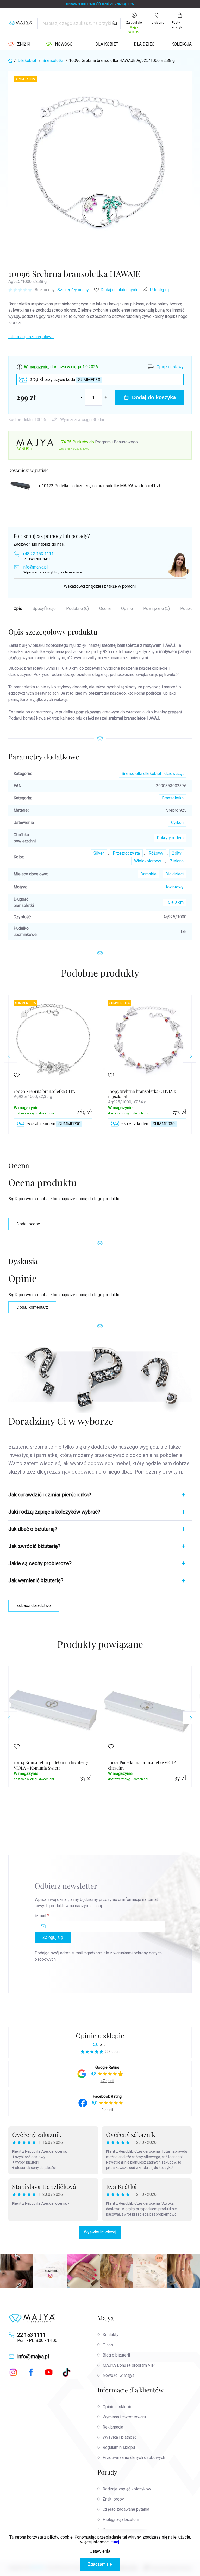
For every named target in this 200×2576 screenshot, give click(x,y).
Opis (18, 608)
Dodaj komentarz (32, 1307)
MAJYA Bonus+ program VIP (129, 2365)
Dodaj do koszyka (154, 397)
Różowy (156, 853)
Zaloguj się (53, 1937)
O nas (108, 2345)
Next (190, 1056)
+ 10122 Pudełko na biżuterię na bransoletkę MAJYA (99, 486)
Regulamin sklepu (119, 2447)
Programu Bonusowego (116, 442)
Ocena (105, 608)
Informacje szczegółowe (31, 337)
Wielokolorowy (148, 861)
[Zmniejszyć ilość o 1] (82, 397)
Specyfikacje (44, 608)
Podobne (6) (77, 608)
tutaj (115, 2542)
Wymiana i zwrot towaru (124, 2417)
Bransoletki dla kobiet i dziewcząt (153, 774)
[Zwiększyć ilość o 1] (106, 397)
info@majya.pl (35, 567)
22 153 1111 (31, 2335)
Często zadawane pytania (126, 2509)
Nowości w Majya (118, 2375)
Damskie (148, 874)
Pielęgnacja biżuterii (121, 2519)
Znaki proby (113, 2499)
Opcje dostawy (170, 367)
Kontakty (111, 2335)
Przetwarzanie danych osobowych (134, 2458)
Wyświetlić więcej (100, 2232)
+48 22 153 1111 (38, 554)
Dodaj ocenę (28, 1224)
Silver (99, 853)
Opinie (127, 608)
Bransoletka (173, 798)
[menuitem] (19, 44)
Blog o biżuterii (116, 2355)
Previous (10, 1056)
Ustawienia (100, 2551)
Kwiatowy (175, 887)
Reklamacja (113, 2427)
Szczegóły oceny (73, 290)
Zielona (177, 861)
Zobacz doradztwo (34, 1606)
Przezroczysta (126, 853)
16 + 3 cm (175, 902)
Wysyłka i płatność (120, 2437)
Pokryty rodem (170, 838)
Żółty (177, 853)
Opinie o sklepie (100, 2035)
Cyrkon (177, 822)
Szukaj (115, 23)
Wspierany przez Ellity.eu (74, 449)
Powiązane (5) (157, 608)
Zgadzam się (100, 2564)
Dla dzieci (174, 874)
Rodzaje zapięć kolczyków (127, 2489)
